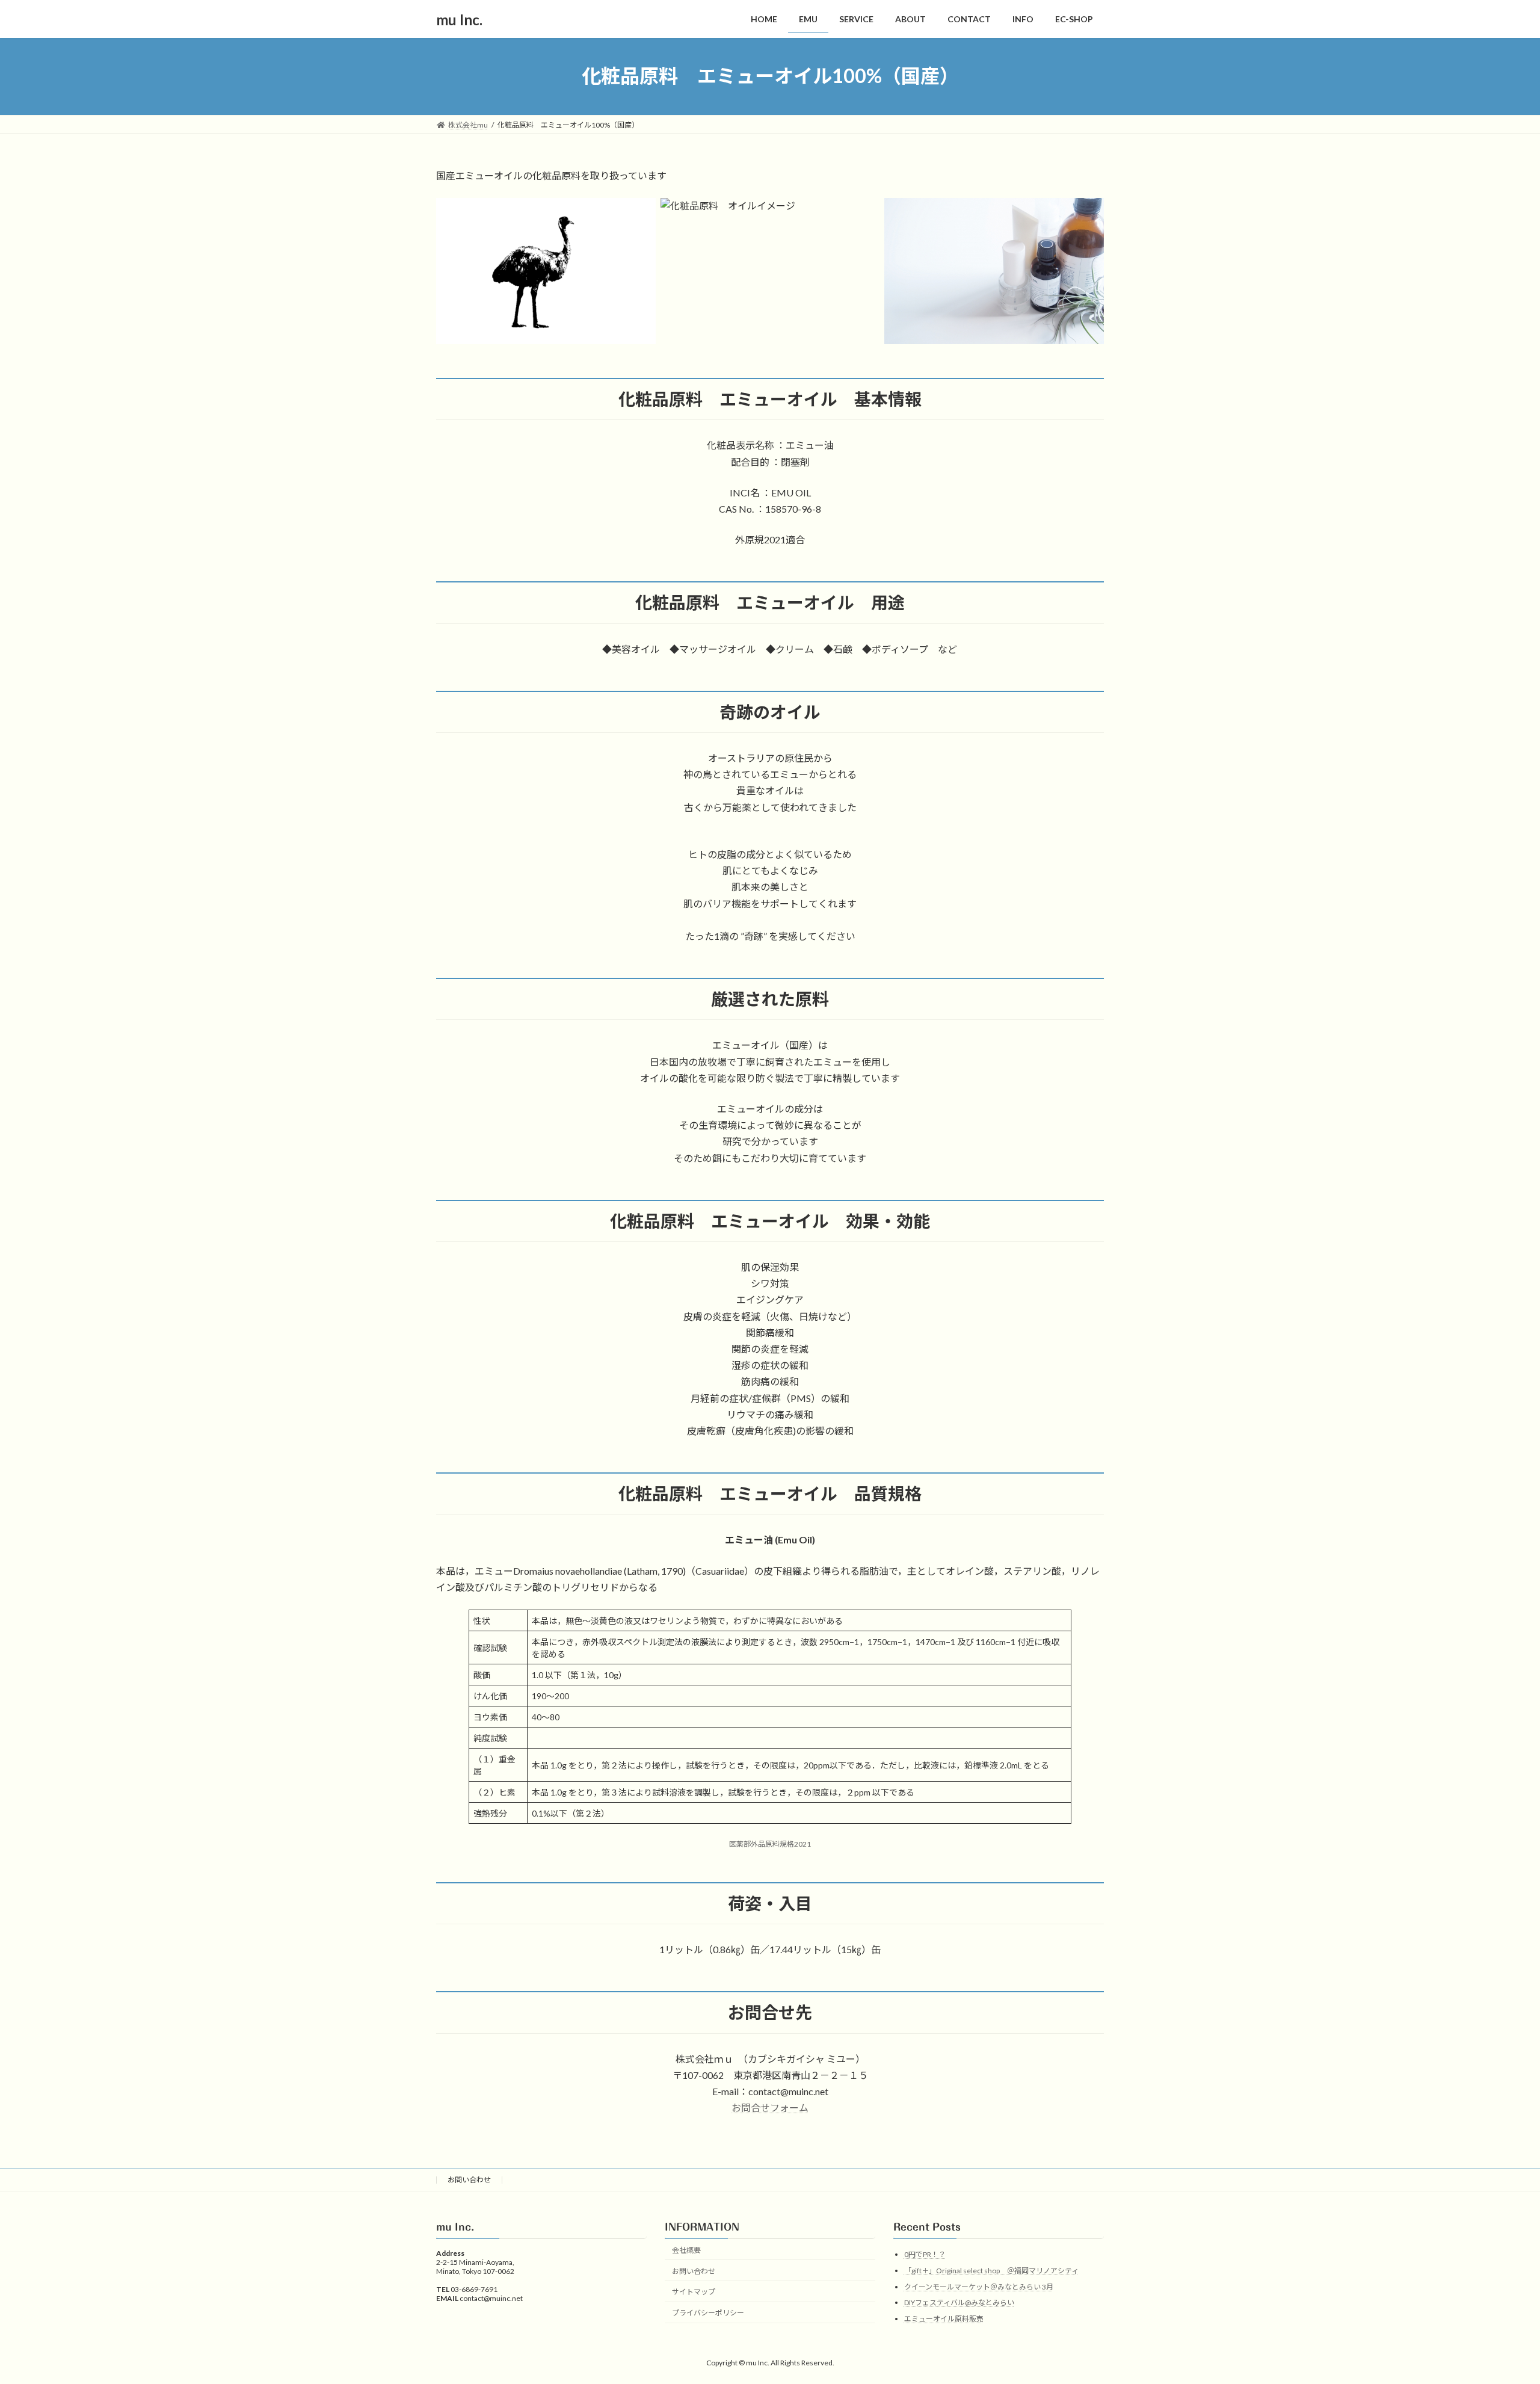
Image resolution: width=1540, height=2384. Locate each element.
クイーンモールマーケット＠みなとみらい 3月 (979, 2287)
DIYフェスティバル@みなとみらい (959, 2303)
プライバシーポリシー (708, 2313)
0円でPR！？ (925, 2255)
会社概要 (686, 2250)
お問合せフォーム (770, 2108)
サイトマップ (694, 2292)
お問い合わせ (469, 2180)
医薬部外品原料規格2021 (770, 1844)
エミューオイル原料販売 (944, 2319)
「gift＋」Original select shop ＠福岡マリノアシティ (991, 2271)
